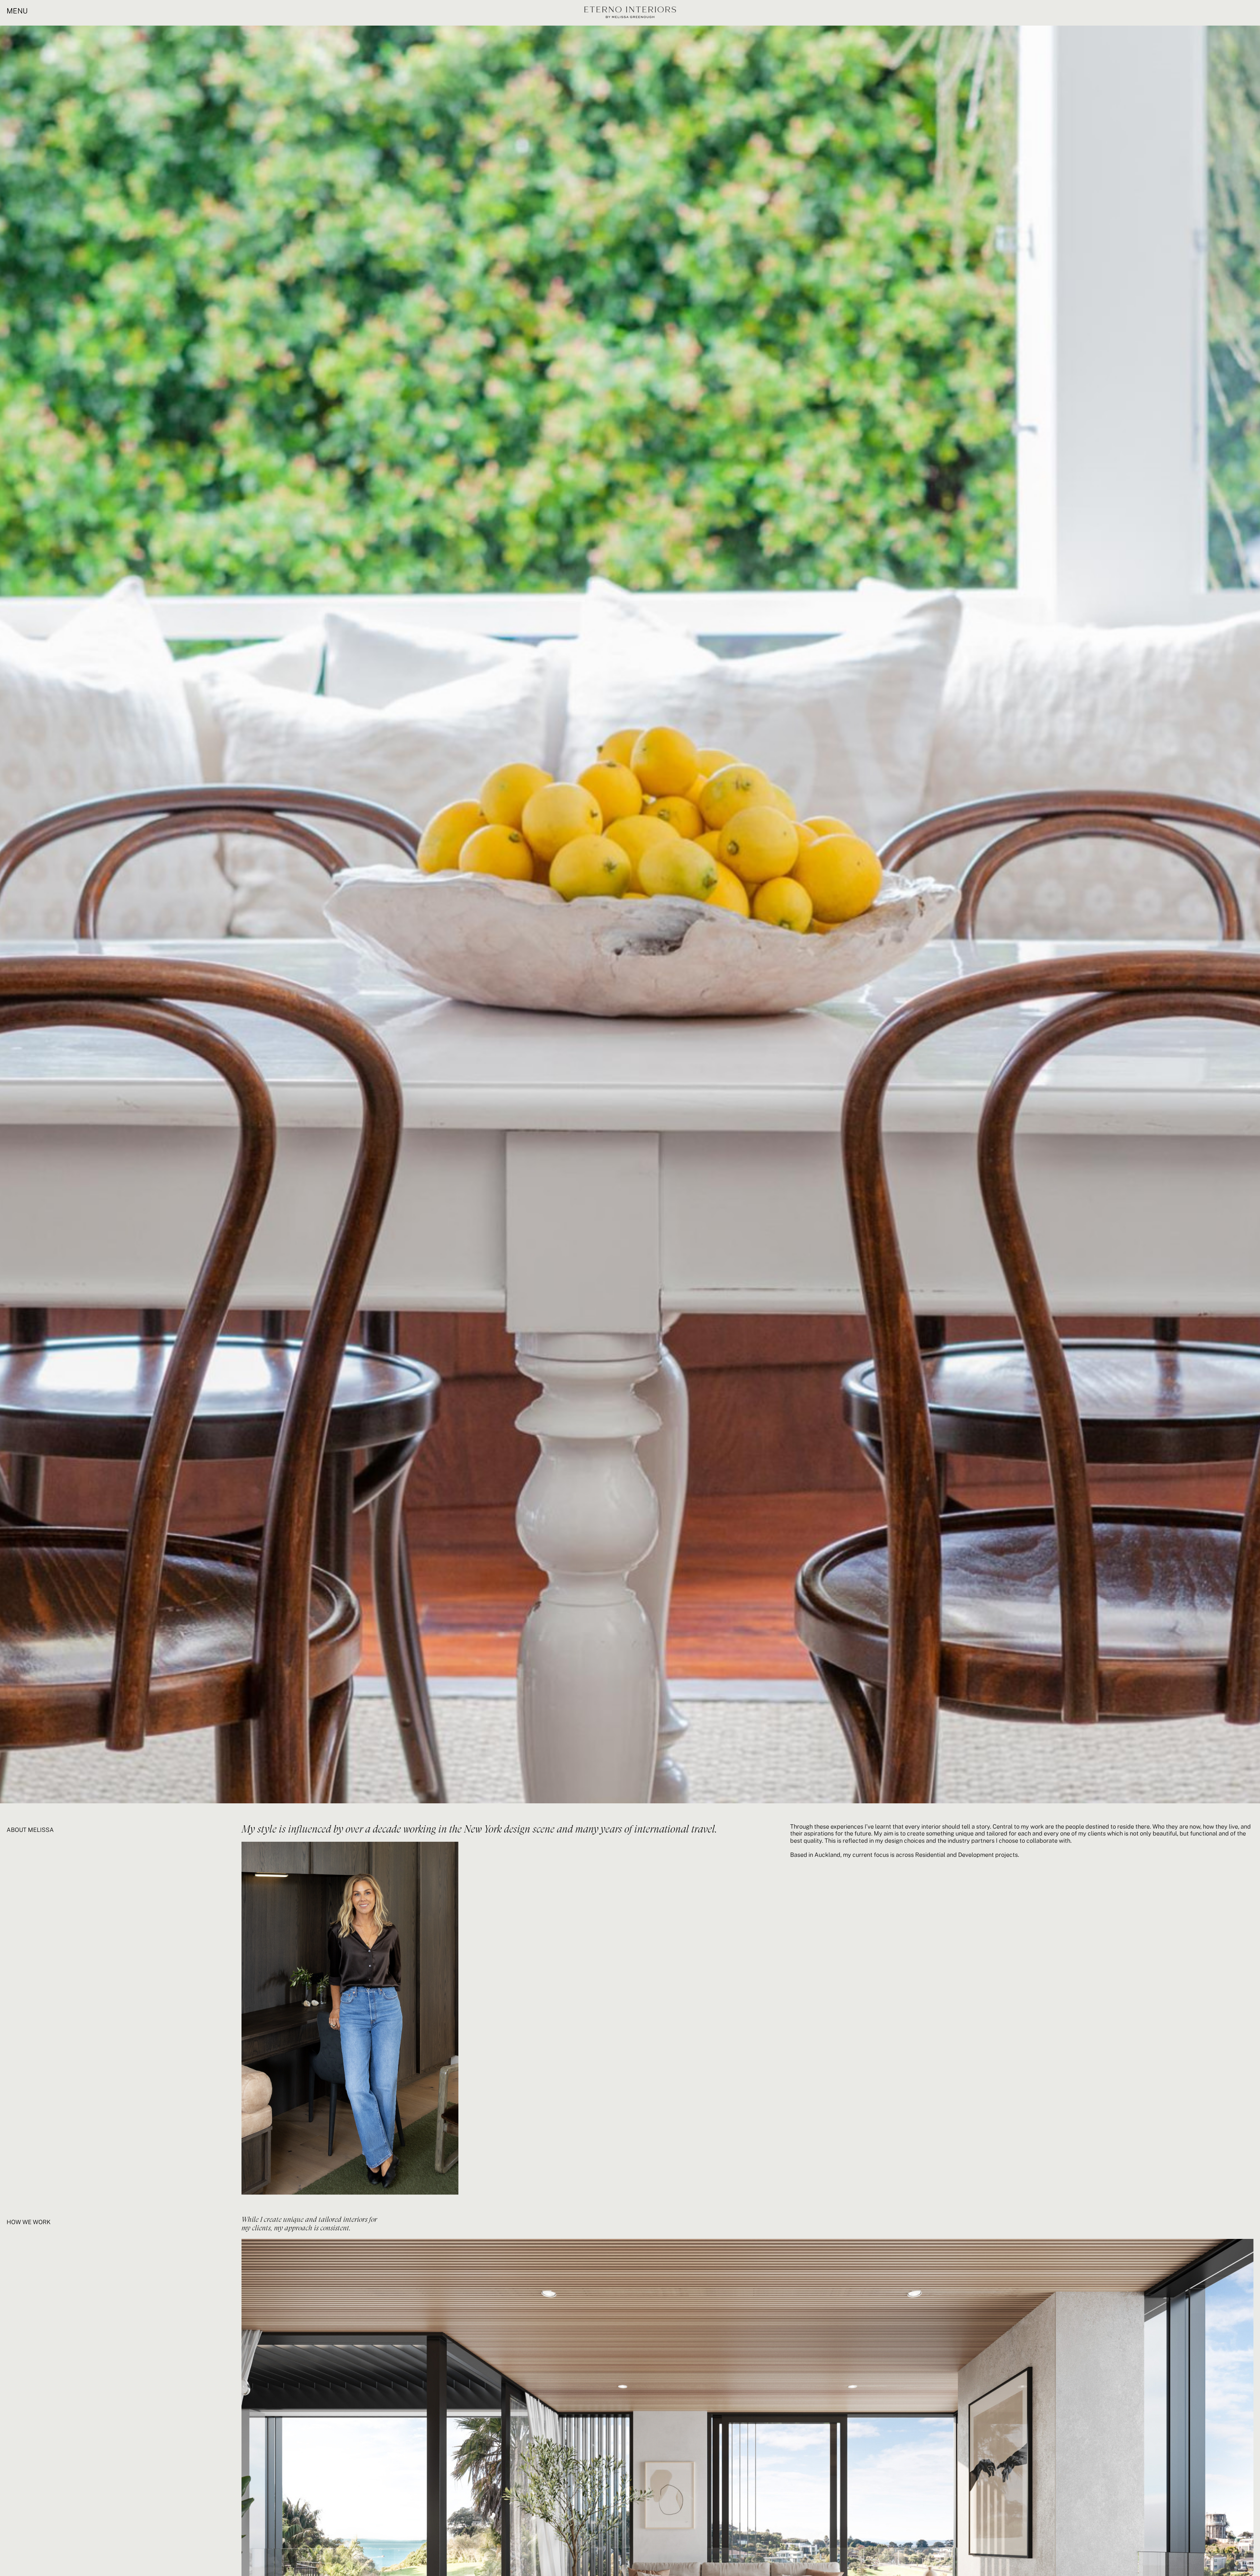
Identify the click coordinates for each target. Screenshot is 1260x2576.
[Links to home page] (630, 13)
